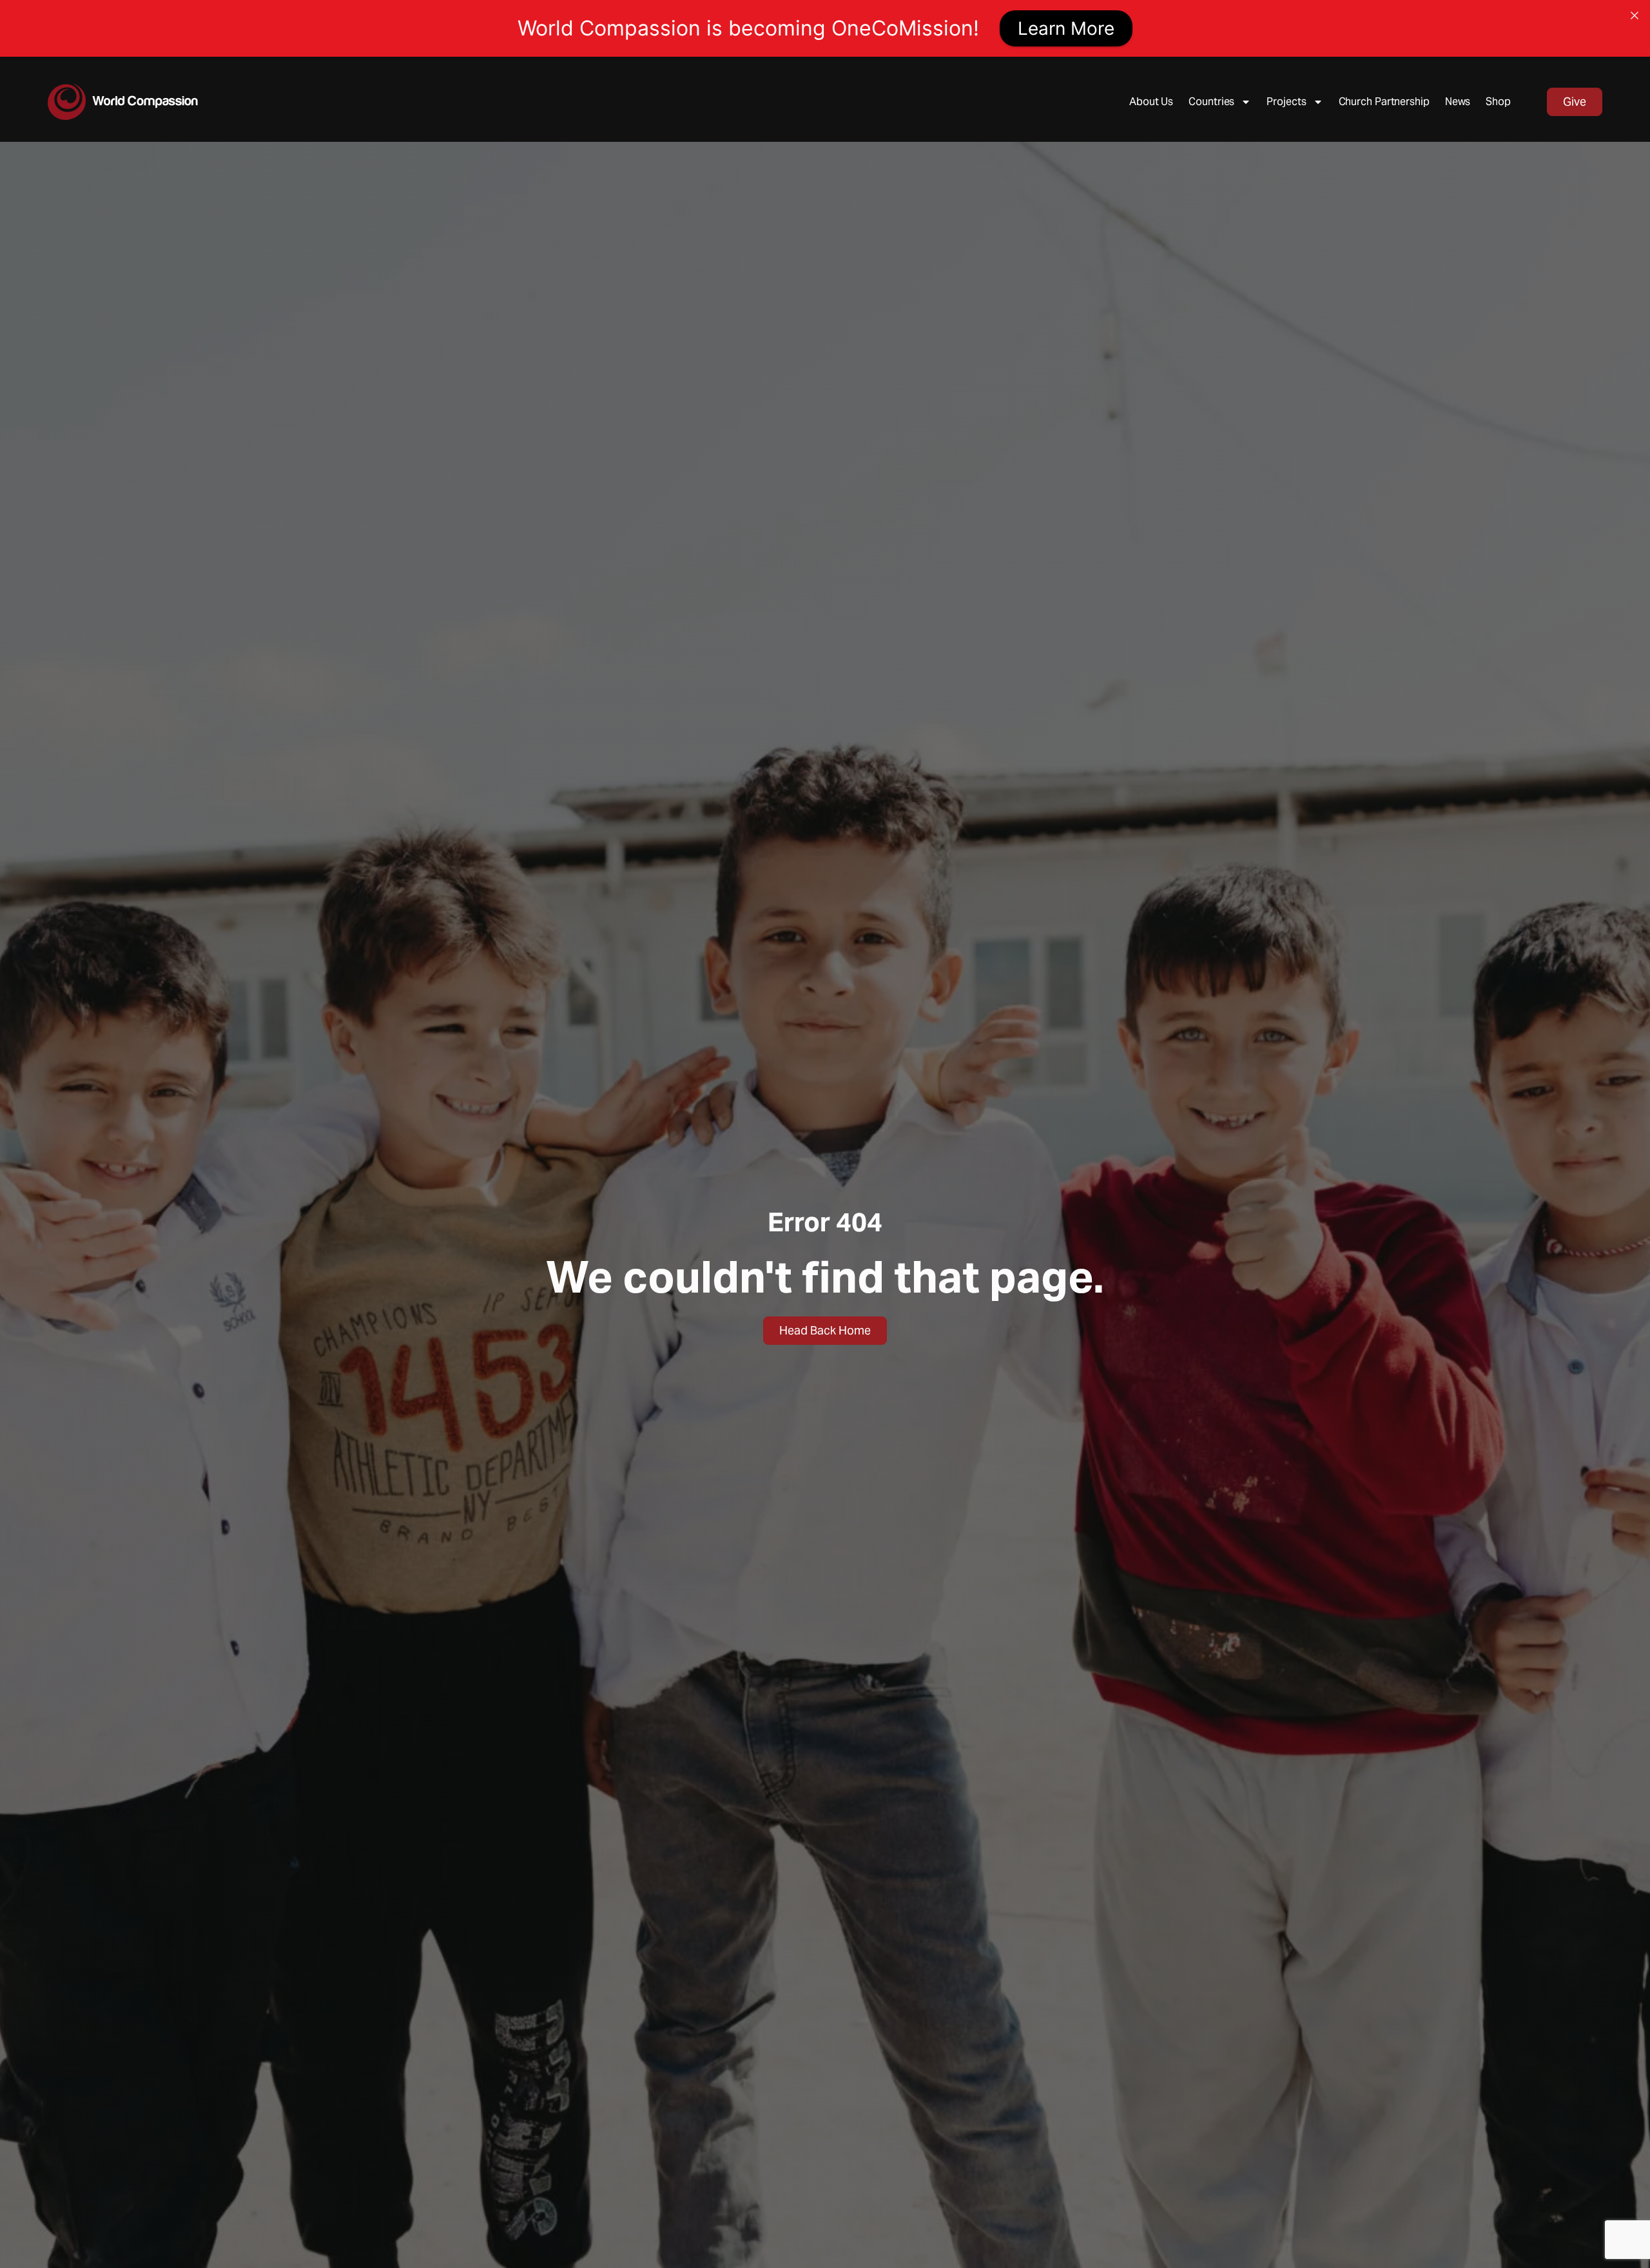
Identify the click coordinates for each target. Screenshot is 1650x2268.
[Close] (1635, 15)
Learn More (1066, 28)
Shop (1498, 102)
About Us (1151, 102)
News (1458, 102)
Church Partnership (1384, 102)
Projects (1286, 102)
